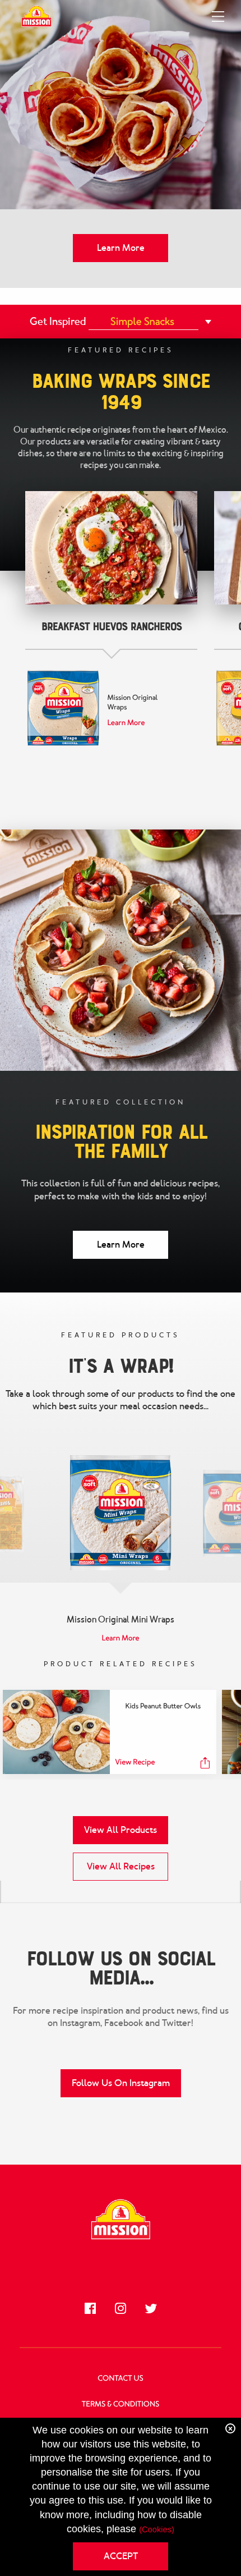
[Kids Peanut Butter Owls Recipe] (56, 1732)
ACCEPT (121, 2556)
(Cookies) (157, 2530)
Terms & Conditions (121, 2405)
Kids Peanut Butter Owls (163, 1706)
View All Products (121, 1830)
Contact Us (120, 2379)
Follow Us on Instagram (121, 2083)
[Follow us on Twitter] (151, 2308)
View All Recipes (121, 1866)
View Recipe (135, 1763)
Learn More (121, 248)
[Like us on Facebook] (90, 2308)
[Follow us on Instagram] (121, 2308)
